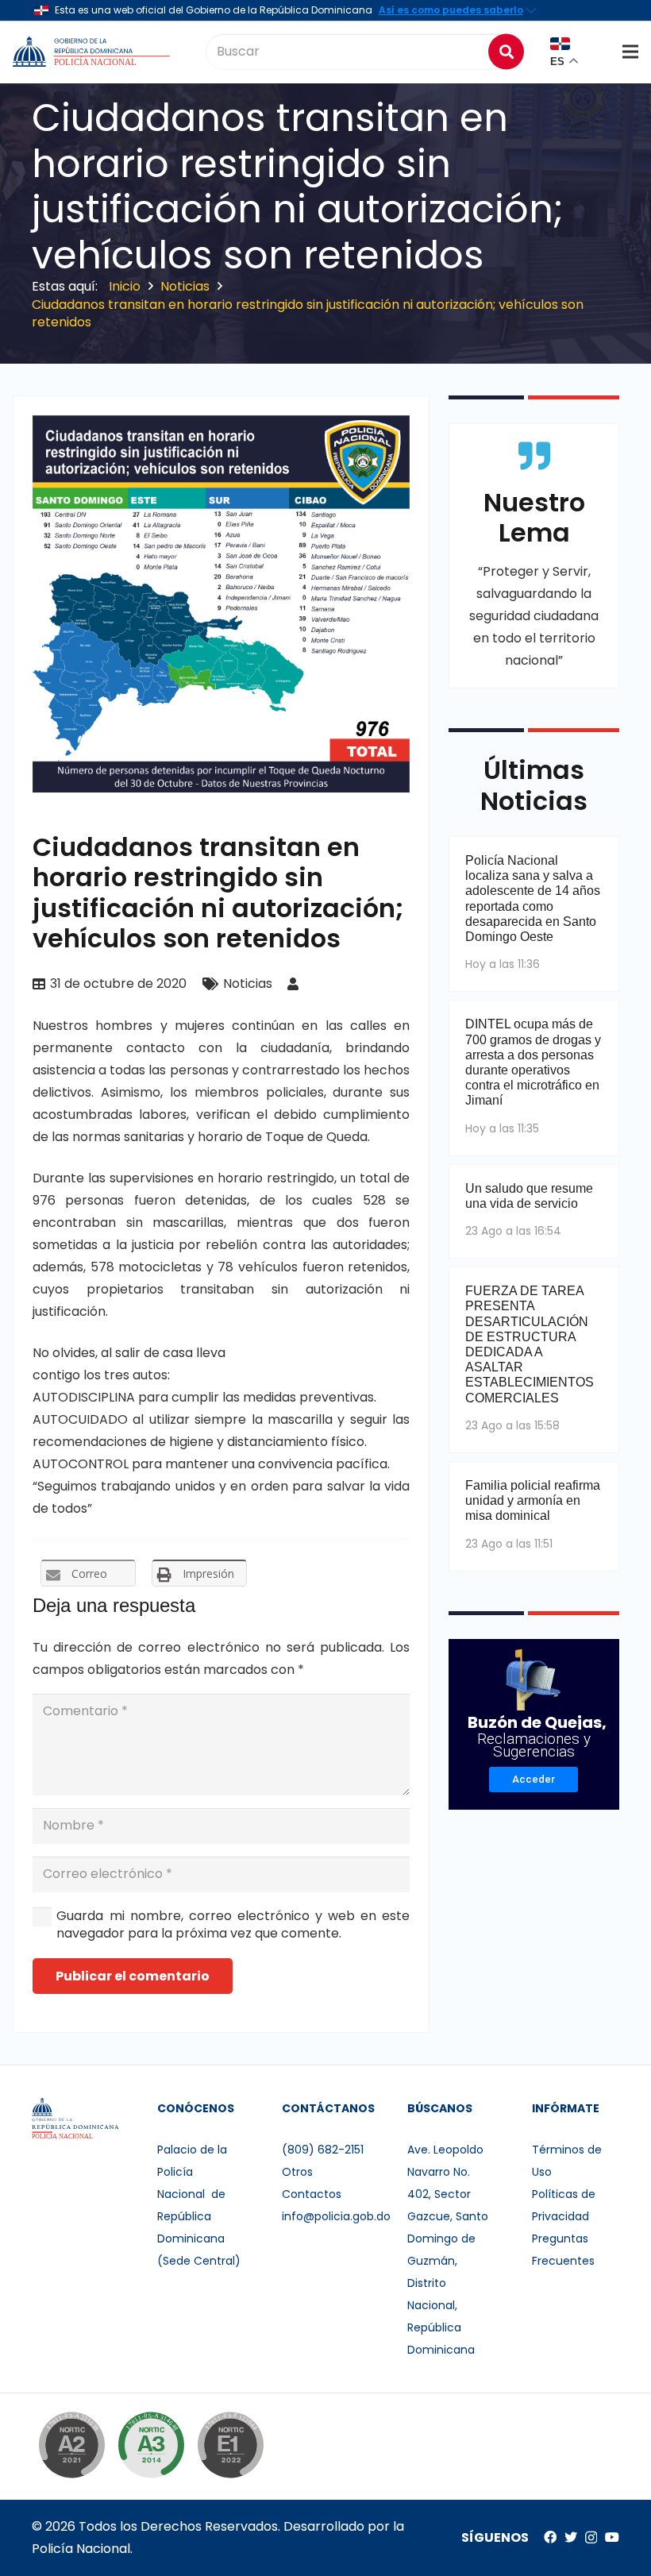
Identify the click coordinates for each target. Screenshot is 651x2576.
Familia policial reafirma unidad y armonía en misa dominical (533, 1500)
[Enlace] (93, 52)
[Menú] (630, 52)
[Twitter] (571, 2537)
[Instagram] (591, 2538)
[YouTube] (612, 2537)
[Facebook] (550, 2537)
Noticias (248, 983)
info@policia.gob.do (336, 2216)
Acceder (534, 1779)
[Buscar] (506, 51)
